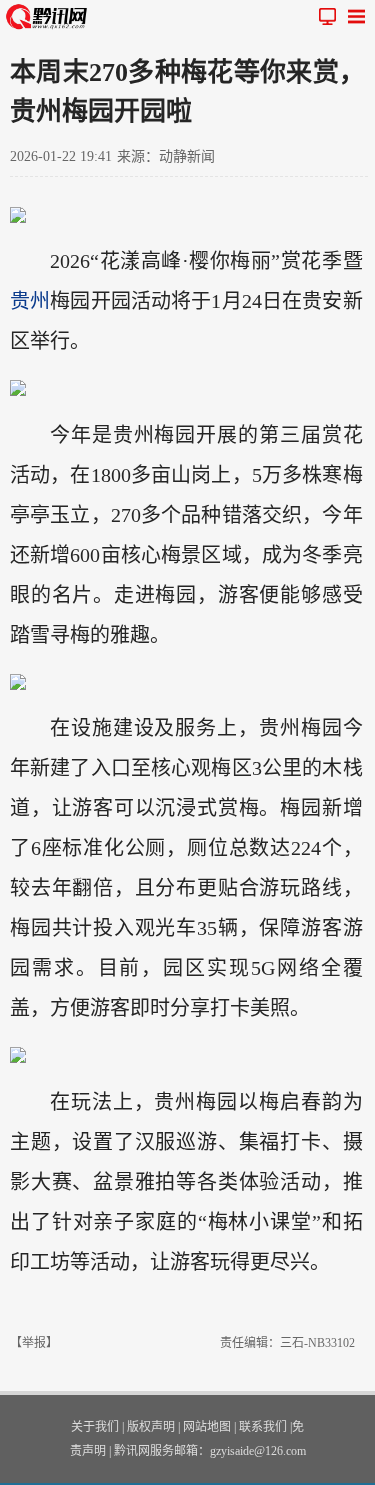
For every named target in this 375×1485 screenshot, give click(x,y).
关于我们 (95, 1427)
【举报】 (34, 1343)
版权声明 (151, 1427)
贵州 (30, 301)
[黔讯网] (50, 16)
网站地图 (207, 1427)
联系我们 (263, 1427)
